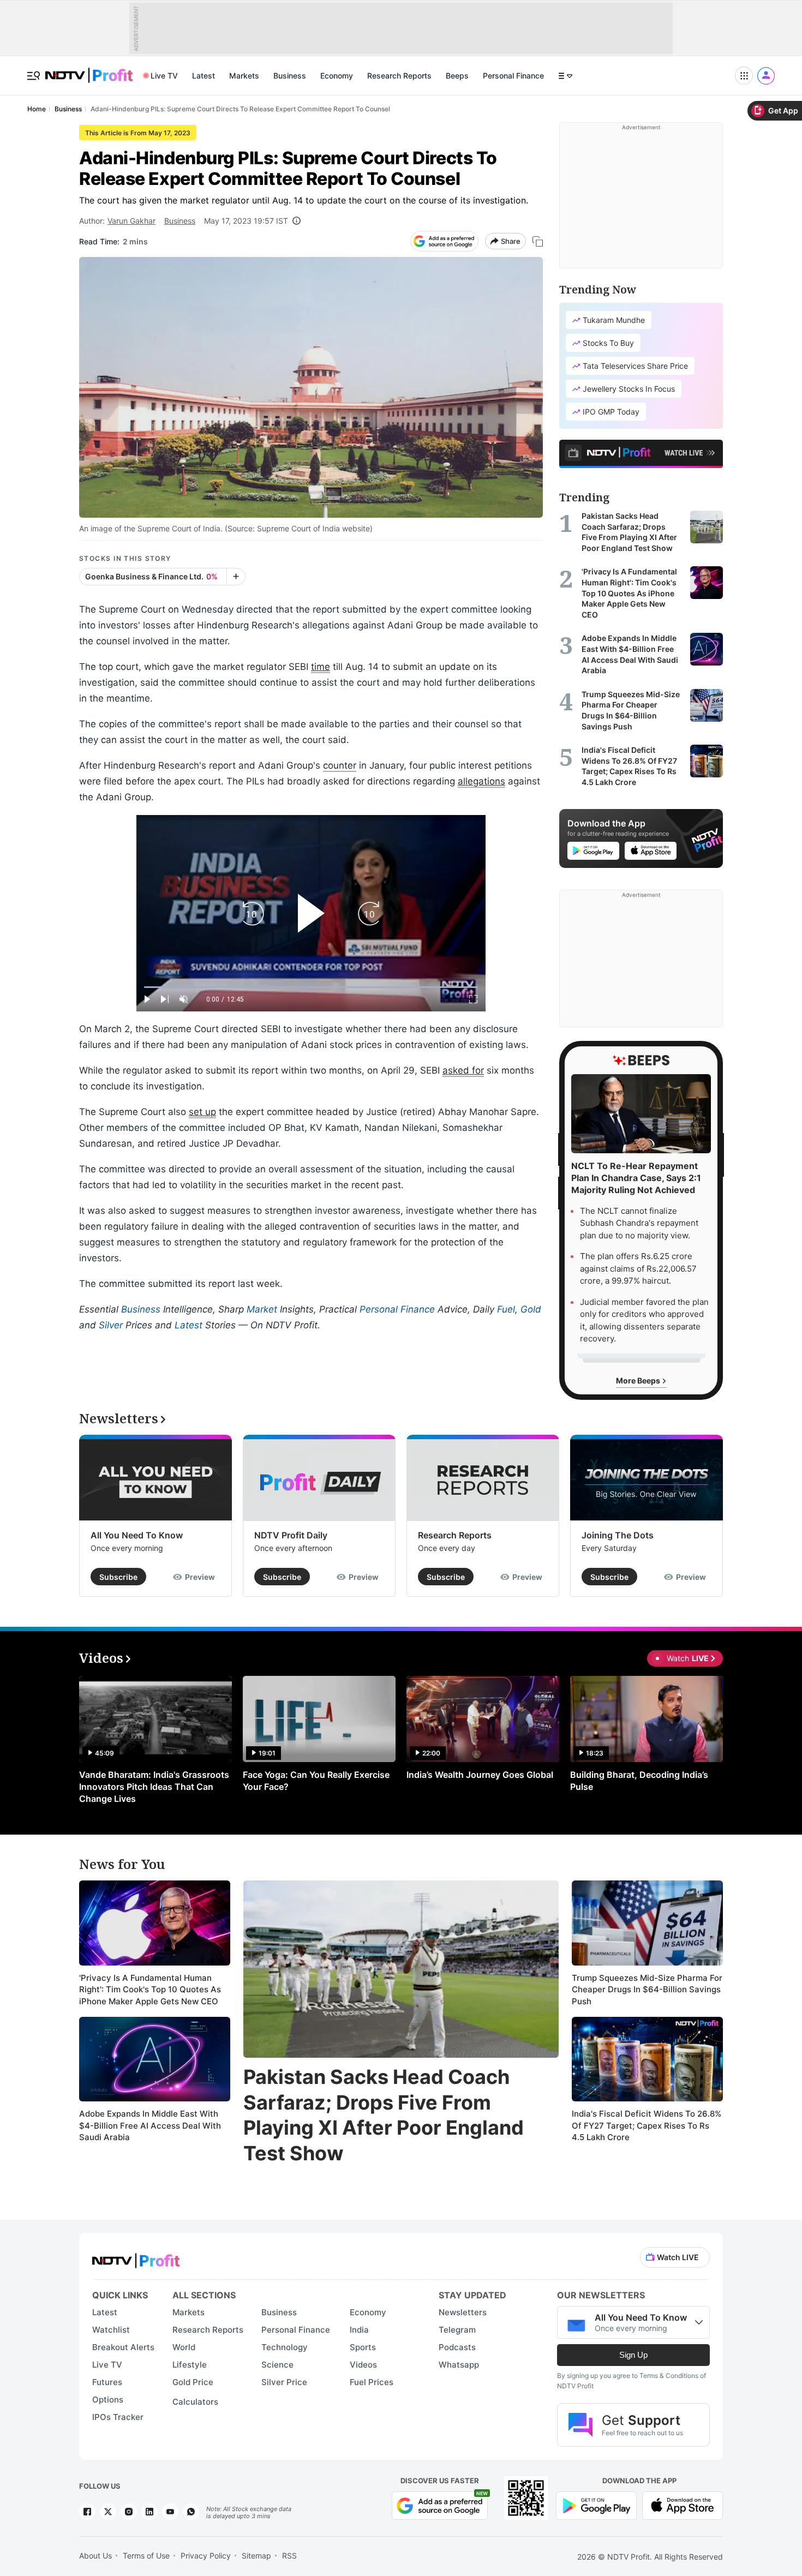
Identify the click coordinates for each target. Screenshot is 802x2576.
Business (290, 76)
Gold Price (193, 2382)
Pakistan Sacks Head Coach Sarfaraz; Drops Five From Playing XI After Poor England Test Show (384, 2115)
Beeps (457, 76)
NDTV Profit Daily (291, 1535)
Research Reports (399, 76)
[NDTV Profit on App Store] (683, 2505)
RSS (289, 2556)
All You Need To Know (137, 1535)
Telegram (457, 2330)
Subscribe (118, 1577)
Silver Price (284, 2382)
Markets (244, 76)
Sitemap (256, 2556)
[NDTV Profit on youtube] (170, 2512)
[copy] (538, 241)
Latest (204, 76)
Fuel (506, 1309)
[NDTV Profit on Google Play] (596, 2505)
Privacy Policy (206, 2556)
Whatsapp (459, 2365)
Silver (111, 1325)
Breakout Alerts (123, 2347)
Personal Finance (513, 76)
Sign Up (633, 2355)
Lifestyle (190, 2365)
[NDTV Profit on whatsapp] (191, 2512)
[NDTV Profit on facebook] (87, 2512)
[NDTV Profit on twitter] (108, 2512)
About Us (95, 2556)
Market (262, 1309)
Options (108, 2400)
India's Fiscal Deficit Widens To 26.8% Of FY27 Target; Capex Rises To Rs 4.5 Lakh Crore (647, 2125)
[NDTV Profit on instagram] (129, 2512)
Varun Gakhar (131, 221)
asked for (463, 1070)
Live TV (164, 76)
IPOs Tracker (118, 2417)
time (321, 667)
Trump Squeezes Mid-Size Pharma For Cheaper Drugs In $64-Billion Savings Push (647, 1990)
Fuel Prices (372, 2382)
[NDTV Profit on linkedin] (149, 2512)
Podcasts (457, 2347)
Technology (285, 2347)
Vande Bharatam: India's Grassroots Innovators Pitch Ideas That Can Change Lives (154, 1787)
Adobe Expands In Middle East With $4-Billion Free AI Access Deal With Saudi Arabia (150, 2125)
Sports (363, 2347)
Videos (363, 2365)
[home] (89, 70)
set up (202, 1112)
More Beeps (639, 1380)
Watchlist (111, 2330)
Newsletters (463, 2312)
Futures (107, 2382)
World (184, 2347)
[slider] (311, 987)
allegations (481, 781)
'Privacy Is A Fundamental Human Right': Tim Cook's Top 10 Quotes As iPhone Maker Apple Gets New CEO (150, 1990)
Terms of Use (146, 2556)
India (359, 2330)
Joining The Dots (618, 1535)
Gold (531, 1309)
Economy (337, 76)
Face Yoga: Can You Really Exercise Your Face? (316, 1781)
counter (340, 765)
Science (277, 2365)
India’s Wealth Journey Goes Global (480, 1775)
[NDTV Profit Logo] (136, 2257)
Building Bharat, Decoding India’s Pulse (639, 1781)
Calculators (195, 2402)
